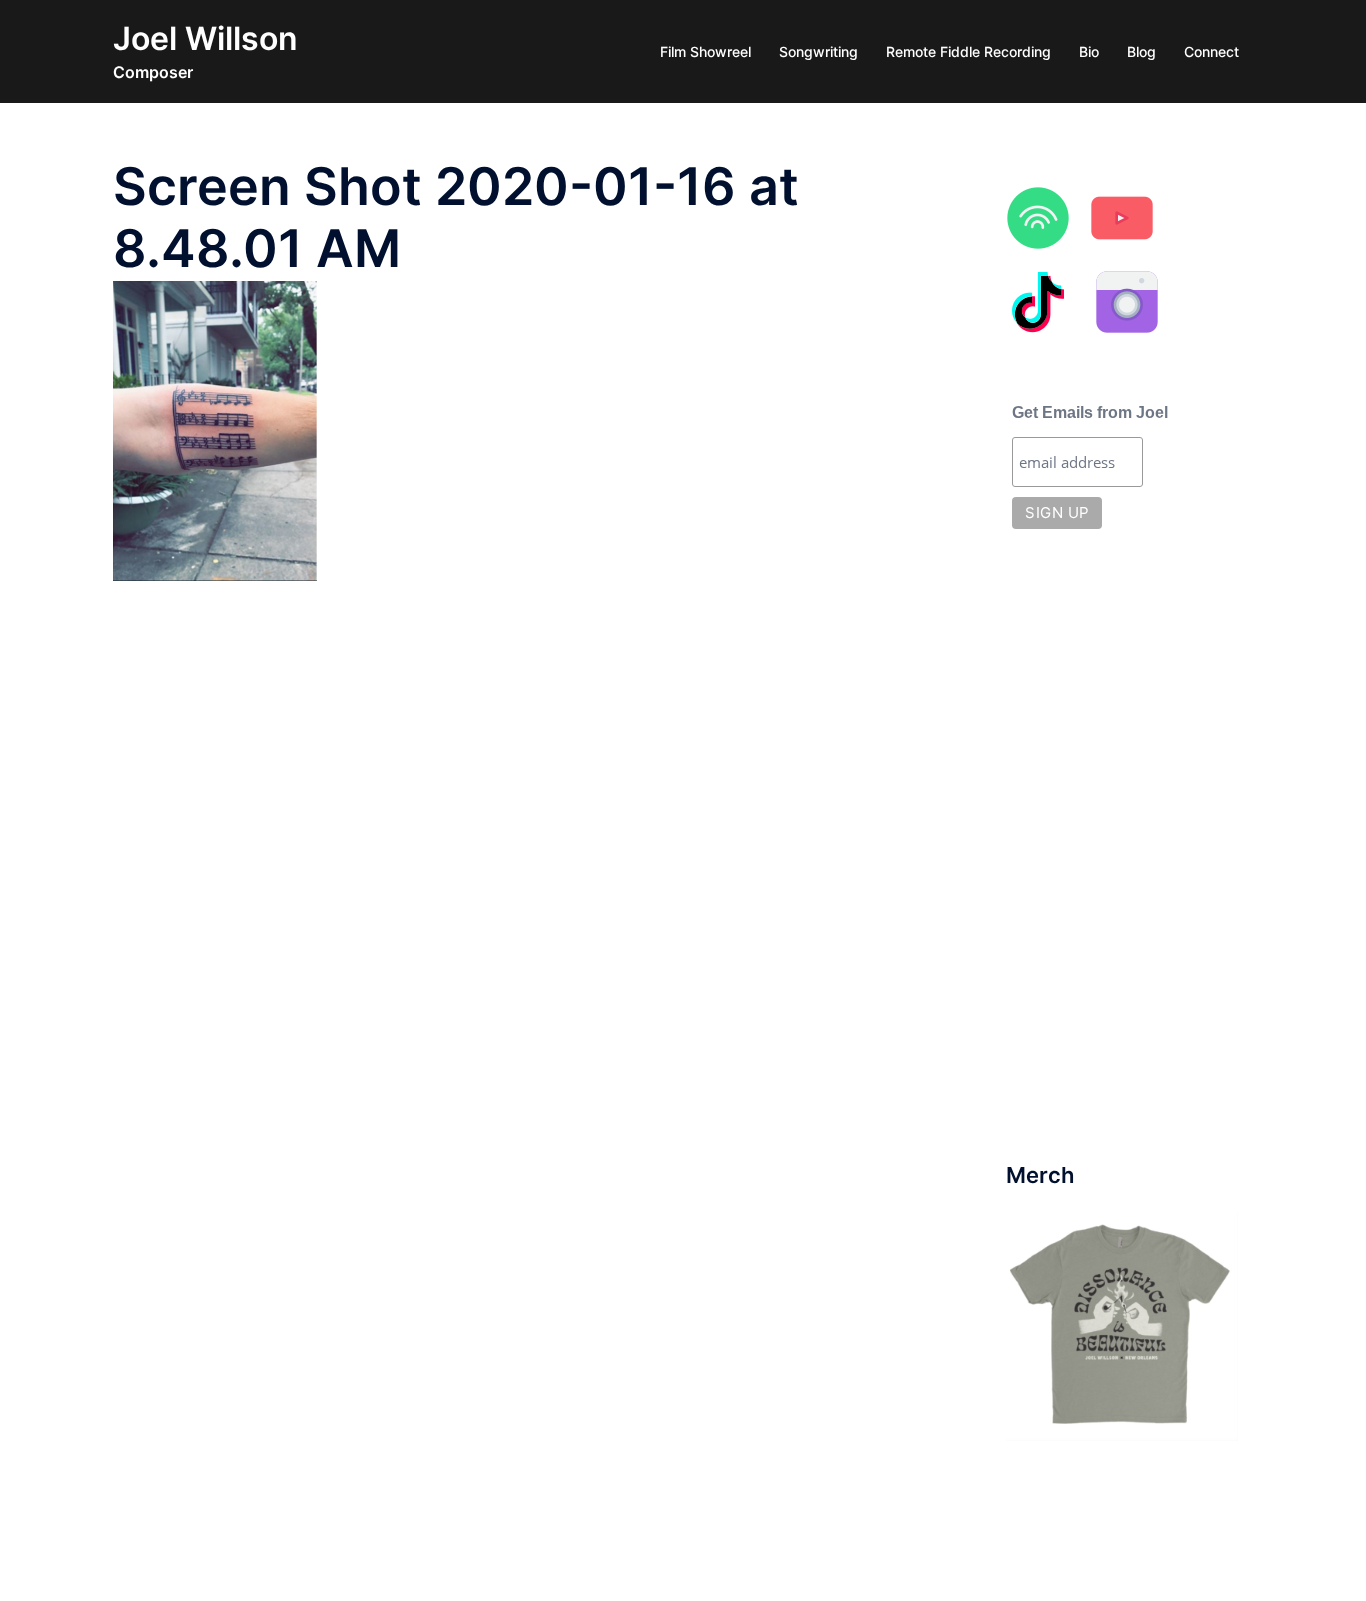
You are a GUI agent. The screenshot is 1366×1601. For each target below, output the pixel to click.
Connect (1211, 51)
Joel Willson (205, 38)
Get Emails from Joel (1090, 412)
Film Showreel (705, 51)
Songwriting (818, 51)
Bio (1089, 51)
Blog (1141, 51)
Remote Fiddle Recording (968, 51)
